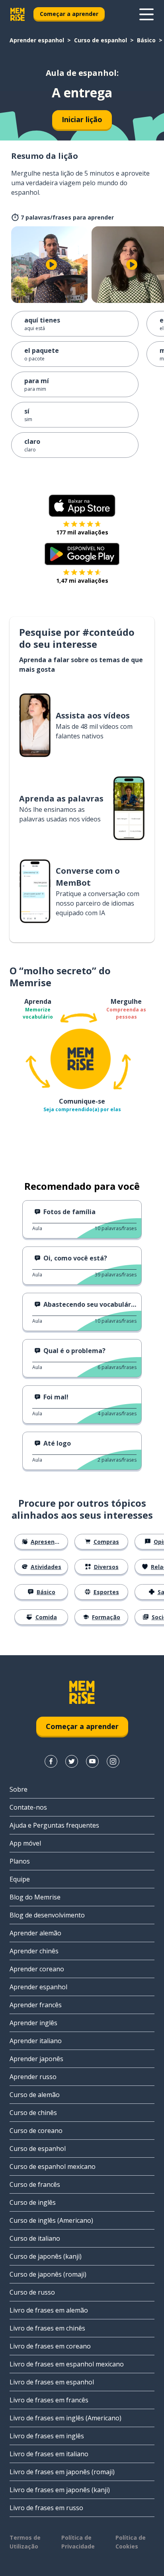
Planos (20, 1861)
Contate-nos (28, 1807)
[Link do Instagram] (113, 1761)
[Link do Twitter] (72, 1761)
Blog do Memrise (35, 1897)
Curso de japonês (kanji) (46, 2256)
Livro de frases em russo (46, 2508)
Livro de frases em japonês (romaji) (62, 2472)
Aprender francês (36, 2005)
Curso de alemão (35, 2095)
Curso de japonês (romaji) (48, 2274)
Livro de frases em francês (49, 2400)
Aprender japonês (36, 2059)
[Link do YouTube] (92, 1761)
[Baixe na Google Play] (82, 554)
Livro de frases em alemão (49, 2310)
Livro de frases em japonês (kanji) (60, 2490)
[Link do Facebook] (51, 1761)
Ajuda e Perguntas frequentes (54, 1825)
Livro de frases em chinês (47, 2328)
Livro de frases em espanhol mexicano (67, 2364)
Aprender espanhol (37, 40)
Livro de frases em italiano (49, 2454)
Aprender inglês (33, 2023)
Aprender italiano (36, 2041)
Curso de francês (35, 2184)
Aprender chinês (34, 1951)
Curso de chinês (33, 2113)
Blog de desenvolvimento (47, 1915)
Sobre (19, 1789)
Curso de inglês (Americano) (51, 2220)
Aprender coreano (37, 1969)
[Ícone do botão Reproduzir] (51, 265)
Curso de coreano (36, 2131)
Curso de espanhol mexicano (53, 2166)
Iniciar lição (82, 119)
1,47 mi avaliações (82, 581)
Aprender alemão (35, 1933)
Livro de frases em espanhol (52, 2382)
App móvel (25, 1843)
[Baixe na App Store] (82, 506)
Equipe (20, 1879)
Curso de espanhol (101, 40)
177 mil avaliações (82, 532)
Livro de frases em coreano (50, 2346)
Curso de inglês (33, 2202)
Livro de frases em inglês (47, 2436)
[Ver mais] (146, 14)
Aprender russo (33, 2077)
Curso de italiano (35, 2238)
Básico (146, 40)
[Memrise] (18, 14)
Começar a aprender (69, 14)
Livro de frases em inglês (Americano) (65, 2418)
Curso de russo (32, 2292)
